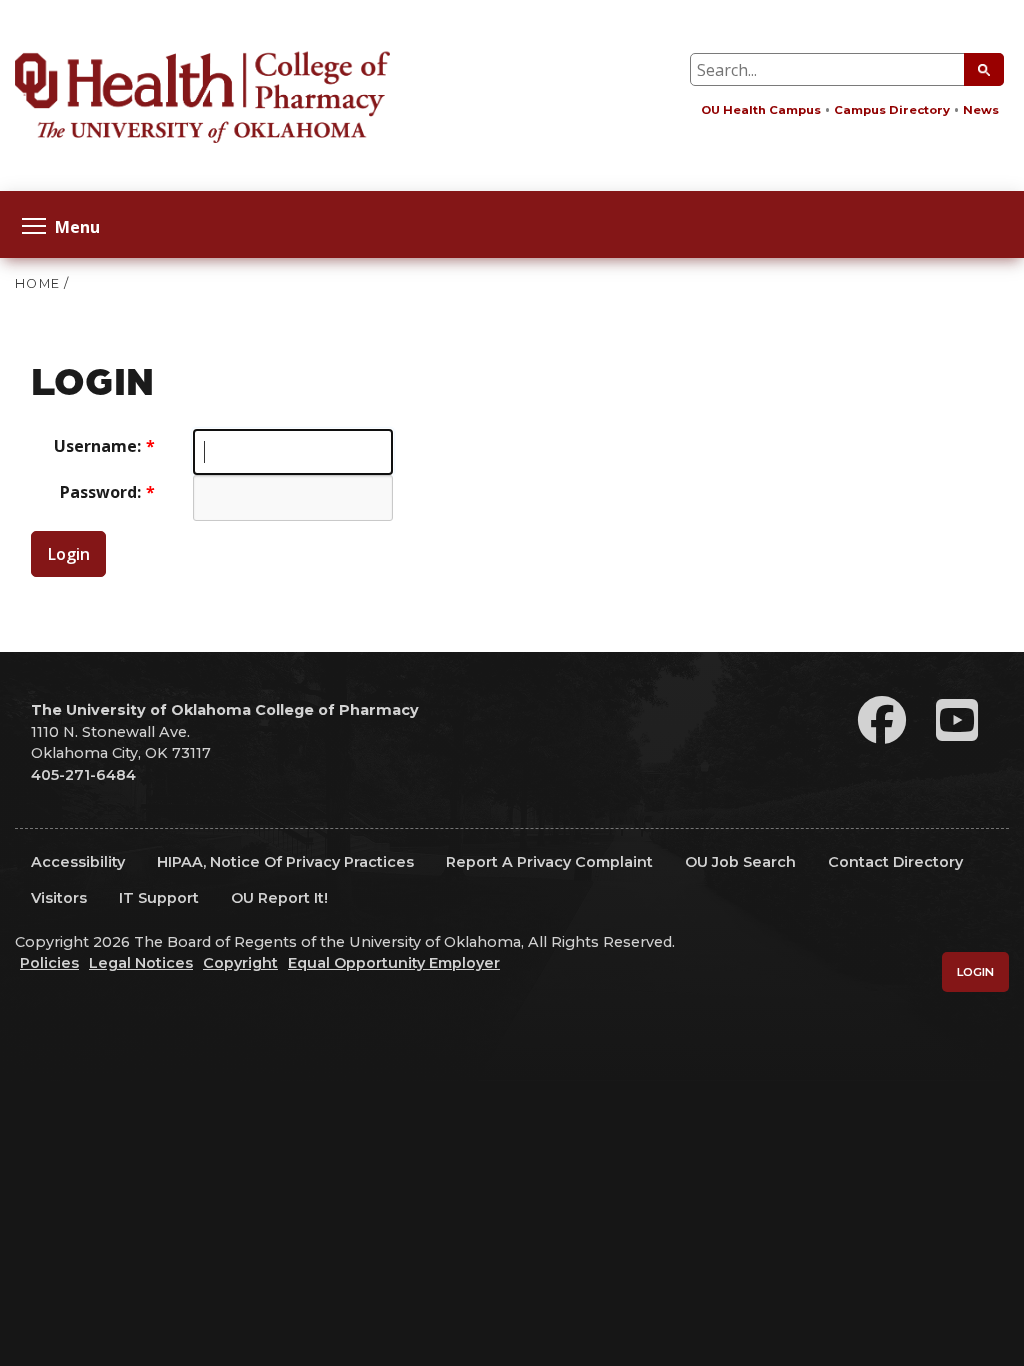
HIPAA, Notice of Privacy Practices (285, 862)
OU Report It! (279, 898)
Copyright (240, 963)
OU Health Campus (761, 110)
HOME (37, 283)
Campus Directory (892, 110)
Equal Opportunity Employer (394, 963)
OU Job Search (740, 862)
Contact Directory (895, 862)
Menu (77, 225)
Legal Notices (141, 963)
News (981, 110)
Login (69, 554)
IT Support (159, 898)
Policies (49, 963)
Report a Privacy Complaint (549, 862)
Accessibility (78, 862)
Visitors (59, 898)
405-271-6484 (83, 775)
